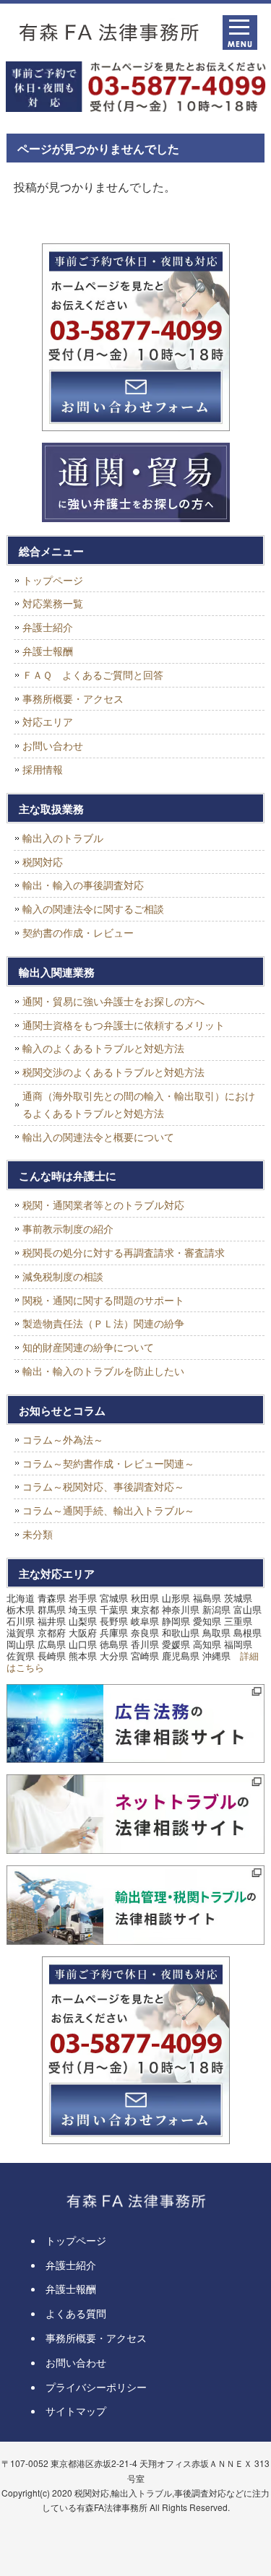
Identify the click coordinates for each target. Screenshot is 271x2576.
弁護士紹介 (48, 627)
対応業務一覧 (53, 603)
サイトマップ (76, 2411)
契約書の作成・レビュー (78, 932)
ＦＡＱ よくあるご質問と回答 (93, 675)
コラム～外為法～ (63, 1439)
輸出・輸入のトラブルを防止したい (103, 1371)
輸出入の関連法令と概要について (98, 1137)
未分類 (38, 1534)
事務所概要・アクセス (73, 698)
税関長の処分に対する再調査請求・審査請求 (124, 1252)
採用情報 (43, 769)
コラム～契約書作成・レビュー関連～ (108, 1463)
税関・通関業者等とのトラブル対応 (103, 1205)
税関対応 (43, 862)
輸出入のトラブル (63, 838)
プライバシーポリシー (96, 2387)
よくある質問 (76, 2313)
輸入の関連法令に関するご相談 (93, 908)
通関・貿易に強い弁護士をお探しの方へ (113, 1001)
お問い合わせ (53, 745)
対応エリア (48, 721)
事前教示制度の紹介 (68, 1228)
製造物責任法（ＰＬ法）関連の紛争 (103, 1323)
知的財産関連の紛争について (88, 1347)
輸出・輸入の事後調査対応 (83, 885)
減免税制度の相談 (63, 1276)
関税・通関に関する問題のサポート (103, 1300)
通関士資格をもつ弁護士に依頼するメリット (124, 1025)
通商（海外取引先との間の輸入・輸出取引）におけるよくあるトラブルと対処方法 (139, 1104)
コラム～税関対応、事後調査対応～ (103, 1486)
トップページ (53, 580)
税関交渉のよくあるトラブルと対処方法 (113, 1072)
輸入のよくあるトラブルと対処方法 (103, 1048)
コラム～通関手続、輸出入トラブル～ (108, 1510)
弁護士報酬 (48, 651)
